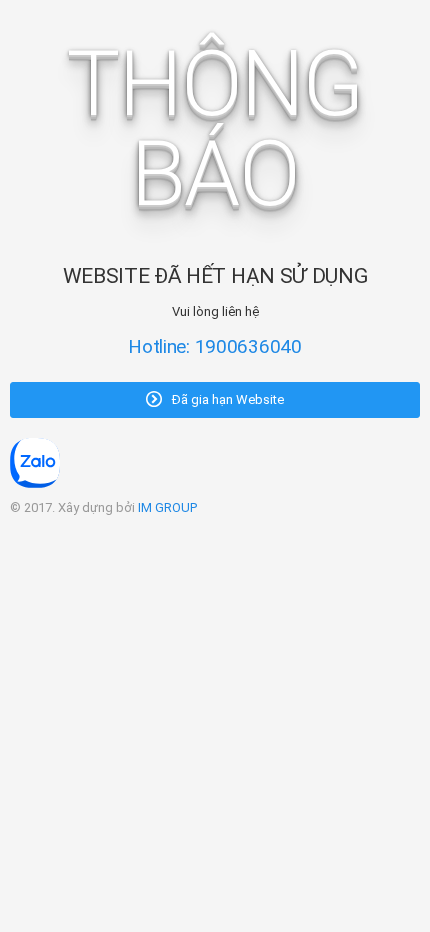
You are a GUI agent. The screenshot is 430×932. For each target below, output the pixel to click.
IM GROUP (167, 507)
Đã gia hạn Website (226, 399)
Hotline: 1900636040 (215, 346)
